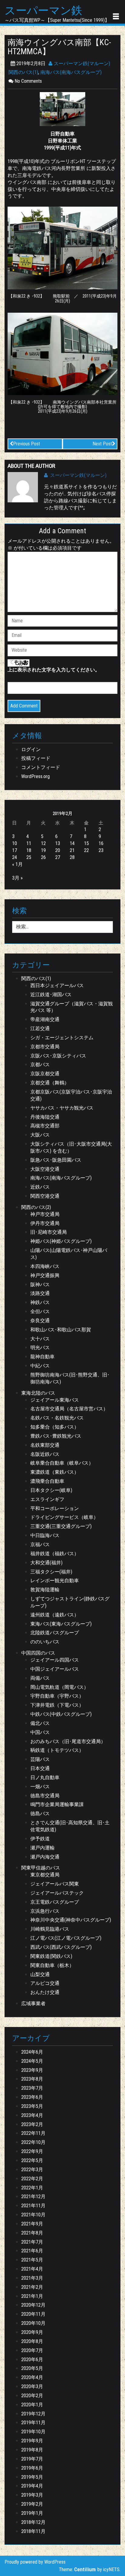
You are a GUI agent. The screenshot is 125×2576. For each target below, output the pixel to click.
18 (29, 850)
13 (58, 843)
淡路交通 (40, 1293)
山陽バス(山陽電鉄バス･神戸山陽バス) (69, 1254)
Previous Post (27, 444)
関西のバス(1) (23, 72)
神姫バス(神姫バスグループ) (61, 1241)
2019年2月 (32, 2504)
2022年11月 (33, 2133)
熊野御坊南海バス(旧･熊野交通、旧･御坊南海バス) (70, 1378)
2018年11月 (33, 2531)
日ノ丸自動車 (45, 1777)
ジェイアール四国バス (55, 1660)
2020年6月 (32, 2360)
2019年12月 (33, 2414)
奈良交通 (40, 1321)
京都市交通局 (45, 1047)
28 (72, 857)
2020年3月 (32, 2386)
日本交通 (40, 1768)
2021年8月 (32, 2233)
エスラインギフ (47, 1499)
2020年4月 (32, 2377)
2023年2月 (32, 2124)
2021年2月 (32, 2287)
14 (72, 843)
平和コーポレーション (55, 1508)
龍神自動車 (42, 1357)
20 (58, 850)
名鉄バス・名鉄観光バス (57, 1418)
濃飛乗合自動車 (47, 1481)
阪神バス (40, 1285)
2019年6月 (32, 2468)
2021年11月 (33, 2206)
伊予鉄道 (40, 1839)
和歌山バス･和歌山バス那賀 (61, 1330)
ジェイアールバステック (57, 1893)
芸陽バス (40, 1759)
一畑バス (40, 1787)
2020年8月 (32, 2341)
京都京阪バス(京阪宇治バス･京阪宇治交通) (71, 1095)
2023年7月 (32, 2088)
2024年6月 (32, 2052)
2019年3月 (32, 2495)
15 (86, 843)
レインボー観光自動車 (55, 1581)
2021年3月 (32, 2278)
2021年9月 (32, 2224)
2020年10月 (33, 2323)
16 (101, 843)
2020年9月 (32, 2332)
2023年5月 (32, 2106)
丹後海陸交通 (45, 1117)
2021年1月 (32, 2296)
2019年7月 (32, 2459)
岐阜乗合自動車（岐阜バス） (62, 1463)
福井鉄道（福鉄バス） (55, 1554)
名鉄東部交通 (45, 1445)
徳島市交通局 (45, 1796)
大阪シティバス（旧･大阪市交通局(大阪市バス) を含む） (71, 1147)
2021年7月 (32, 2242)
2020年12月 (33, 2305)
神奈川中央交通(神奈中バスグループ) (71, 1920)
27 (58, 857)
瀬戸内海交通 (45, 1857)
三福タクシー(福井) (51, 1572)
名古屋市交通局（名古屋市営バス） (69, 1409)
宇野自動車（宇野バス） (57, 1696)
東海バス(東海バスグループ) (61, 1624)
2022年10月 (33, 2142)
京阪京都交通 (45, 1074)
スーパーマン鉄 (43, 11)
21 (72, 850)
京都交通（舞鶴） (50, 1083)
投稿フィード (36, 758)
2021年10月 (33, 2215)
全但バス (40, 1311)
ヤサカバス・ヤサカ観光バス (62, 1108)
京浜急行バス (45, 1911)
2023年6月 (32, 2097)
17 (15, 850)
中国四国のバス (38, 1653)
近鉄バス (40, 1187)
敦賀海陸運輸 (45, 1590)
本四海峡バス (45, 1266)
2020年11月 (33, 2314)
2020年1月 (32, 2405)
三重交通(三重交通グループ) (61, 1526)
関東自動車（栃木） (52, 1965)
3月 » (17, 878)
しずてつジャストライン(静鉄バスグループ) (70, 1602)
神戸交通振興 (45, 1275)
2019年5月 (32, 2477)
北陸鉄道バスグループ (55, 1633)
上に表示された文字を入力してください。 (54, 670)
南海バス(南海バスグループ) (71, 72)
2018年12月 (33, 2522)
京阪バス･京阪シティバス (58, 1056)
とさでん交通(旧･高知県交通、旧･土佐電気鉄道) (70, 1826)
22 (86, 850)
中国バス (40, 1732)
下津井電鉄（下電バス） (57, 1705)
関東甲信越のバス (41, 1868)
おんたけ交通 (45, 1992)
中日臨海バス (45, 1535)
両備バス (40, 1678)
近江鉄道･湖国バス (51, 995)
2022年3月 (32, 2170)
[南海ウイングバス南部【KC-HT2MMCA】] (62, 109)
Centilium (85, 2569)
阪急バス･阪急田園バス (56, 1160)
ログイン (31, 749)
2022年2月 (32, 2179)
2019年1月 (32, 2513)
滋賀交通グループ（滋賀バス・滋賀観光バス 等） (72, 1007)
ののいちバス (45, 1642)
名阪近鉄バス (45, 1454)
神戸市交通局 (45, 1214)
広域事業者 (33, 2004)
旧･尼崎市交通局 (49, 1232)
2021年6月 (32, 2251)
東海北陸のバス (38, 1393)
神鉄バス (40, 1302)
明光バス (40, 1348)
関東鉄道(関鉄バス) (51, 1956)
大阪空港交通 (45, 1169)
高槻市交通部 (45, 1126)
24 (15, 857)
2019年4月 (32, 2486)
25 (29, 857)
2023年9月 (32, 2070)
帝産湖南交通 (45, 1019)
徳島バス (40, 1814)
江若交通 (40, 1028)
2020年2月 (32, 2396)
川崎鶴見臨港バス (50, 1929)
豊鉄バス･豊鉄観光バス (56, 1436)
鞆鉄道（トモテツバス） (57, 1750)
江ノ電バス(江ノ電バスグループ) (66, 1938)
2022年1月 (32, 2188)
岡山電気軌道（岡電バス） (59, 1687)
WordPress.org (35, 776)
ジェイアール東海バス (55, 1400)
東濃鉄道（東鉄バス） (55, 1472)
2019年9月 (32, 2441)
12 (43, 843)
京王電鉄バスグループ (55, 1902)
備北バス (40, 1723)
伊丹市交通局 (45, 1223)
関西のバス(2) (36, 1207)
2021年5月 (32, 2260)
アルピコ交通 (45, 1983)
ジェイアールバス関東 (55, 1884)
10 (15, 843)
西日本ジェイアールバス (57, 985)
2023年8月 (32, 2079)
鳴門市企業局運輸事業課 (57, 1804)
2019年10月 (33, 2432)
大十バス (40, 1339)
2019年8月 (32, 2450)
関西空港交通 (45, 1196)
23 (101, 850)
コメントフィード (41, 767)
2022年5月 (32, 2160)
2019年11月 (33, 2423)
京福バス (40, 1544)
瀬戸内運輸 (42, 1848)
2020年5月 (32, 2368)
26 (43, 857)
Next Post (102, 444)
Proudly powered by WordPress (35, 2562)
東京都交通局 (45, 1875)
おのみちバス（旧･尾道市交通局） (68, 1741)
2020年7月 (32, 2350)
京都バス (40, 1065)
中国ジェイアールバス (55, 1669)
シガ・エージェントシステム (62, 1038)
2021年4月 (32, 2269)
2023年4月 (32, 2115)
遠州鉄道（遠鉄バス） (55, 1615)
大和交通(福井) (46, 1563)
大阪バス (40, 1135)
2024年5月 (32, 2061)
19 (43, 850)
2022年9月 (32, 2151)
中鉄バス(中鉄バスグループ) (61, 1714)
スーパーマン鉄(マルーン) (81, 63)
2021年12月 (33, 2197)
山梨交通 (40, 1974)
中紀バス (40, 1366)
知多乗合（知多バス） (55, 1427)
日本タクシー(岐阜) (51, 1490)
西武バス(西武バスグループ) (61, 1947)
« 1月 (17, 864)
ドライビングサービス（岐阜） (64, 1517)
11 (29, 843)
